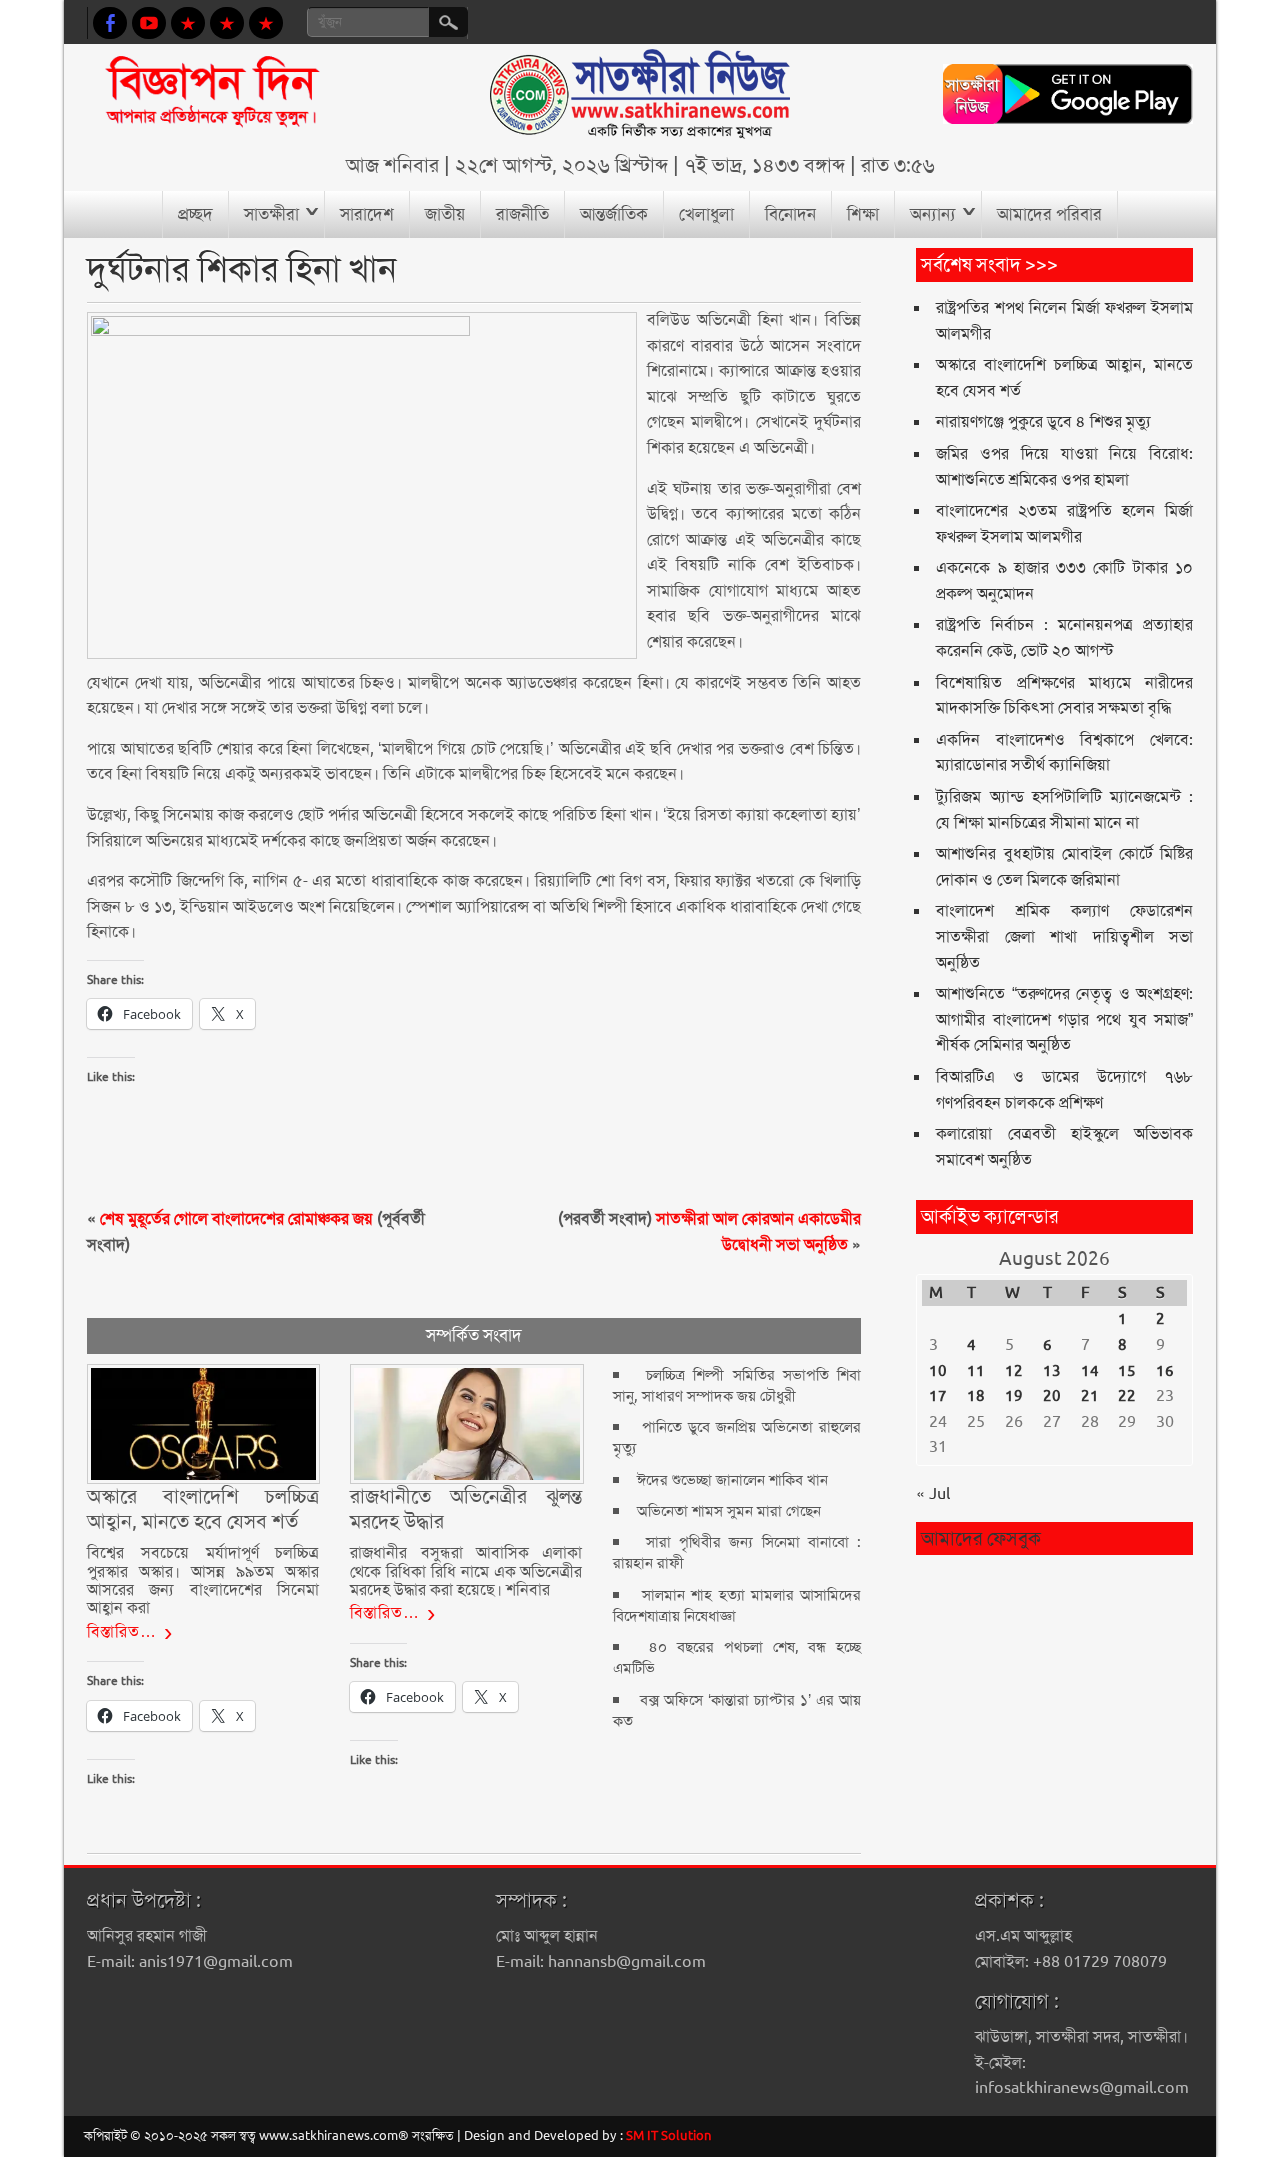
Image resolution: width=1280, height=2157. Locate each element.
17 (938, 1396)
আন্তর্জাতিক (614, 214)
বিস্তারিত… (122, 1631)
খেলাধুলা (706, 214)
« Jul (933, 1493)
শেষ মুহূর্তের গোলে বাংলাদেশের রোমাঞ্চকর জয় (236, 1218)
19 (1014, 1396)
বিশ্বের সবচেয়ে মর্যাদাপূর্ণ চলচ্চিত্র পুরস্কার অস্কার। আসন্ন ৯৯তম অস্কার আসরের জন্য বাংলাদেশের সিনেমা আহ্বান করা (203, 1580)
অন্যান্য (933, 214)
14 (1090, 1371)
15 (1127, 1371)
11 (976, 1371)
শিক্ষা (863, 214)
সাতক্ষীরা (271, 214)
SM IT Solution (669, 2135)
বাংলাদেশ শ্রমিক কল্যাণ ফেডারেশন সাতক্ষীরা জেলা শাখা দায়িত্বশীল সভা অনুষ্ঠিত (1064, 936)
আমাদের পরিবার (1049, 214)
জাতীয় (445, 214)
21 (1090, 1396)
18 (976, 1396)
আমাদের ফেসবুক (981, 1538)
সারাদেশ (367, 214)
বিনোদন (790, 214)
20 (1052, 1396)
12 (1014, 1371)
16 (1165, 1371)
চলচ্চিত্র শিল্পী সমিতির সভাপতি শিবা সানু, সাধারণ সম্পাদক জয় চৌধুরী (737, 1385)
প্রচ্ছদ (195, 214)
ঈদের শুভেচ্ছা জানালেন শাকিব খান (732, 1480)
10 (938, 1371)
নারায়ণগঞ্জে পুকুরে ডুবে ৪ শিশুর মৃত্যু (1043, 421)
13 (1052, 1371)
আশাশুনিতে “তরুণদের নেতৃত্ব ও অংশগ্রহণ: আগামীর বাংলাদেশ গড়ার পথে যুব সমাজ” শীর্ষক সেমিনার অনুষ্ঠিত (1064, 1019)
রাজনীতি (522, 214)
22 (1127, 1396)
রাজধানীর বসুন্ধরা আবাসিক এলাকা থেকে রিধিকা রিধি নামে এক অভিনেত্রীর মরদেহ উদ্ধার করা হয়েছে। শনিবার (466, 1571)
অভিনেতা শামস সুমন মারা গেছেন (729, 1511)
